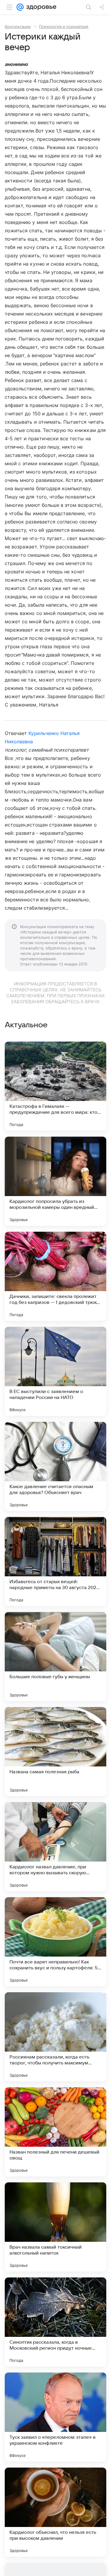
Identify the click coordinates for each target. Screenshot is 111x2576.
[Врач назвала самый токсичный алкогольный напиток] (55, 2227)
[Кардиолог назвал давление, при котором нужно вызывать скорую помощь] (55, 1847)
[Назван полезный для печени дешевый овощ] (55, 2132)
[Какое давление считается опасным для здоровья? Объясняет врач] (55, 1466)
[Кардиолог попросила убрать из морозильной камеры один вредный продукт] (55, 1181)
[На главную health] (40, 7)
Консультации (18, 26)
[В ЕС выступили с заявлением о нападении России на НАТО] (55, 1371)
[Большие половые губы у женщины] (55, 1657)
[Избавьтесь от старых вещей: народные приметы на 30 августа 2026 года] (55, 1561)
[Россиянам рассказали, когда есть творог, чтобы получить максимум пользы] (55, 2037)
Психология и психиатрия (64, 26)
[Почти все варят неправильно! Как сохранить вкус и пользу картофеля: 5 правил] (55, 1942)
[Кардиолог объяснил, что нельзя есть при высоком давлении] (55, 2512)
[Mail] (20, 7)
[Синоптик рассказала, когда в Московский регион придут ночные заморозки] (55, 2322)
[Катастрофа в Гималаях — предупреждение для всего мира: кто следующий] (55, 1086)
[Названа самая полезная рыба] (55, 1752)
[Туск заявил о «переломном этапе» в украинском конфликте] (55, 2417)
